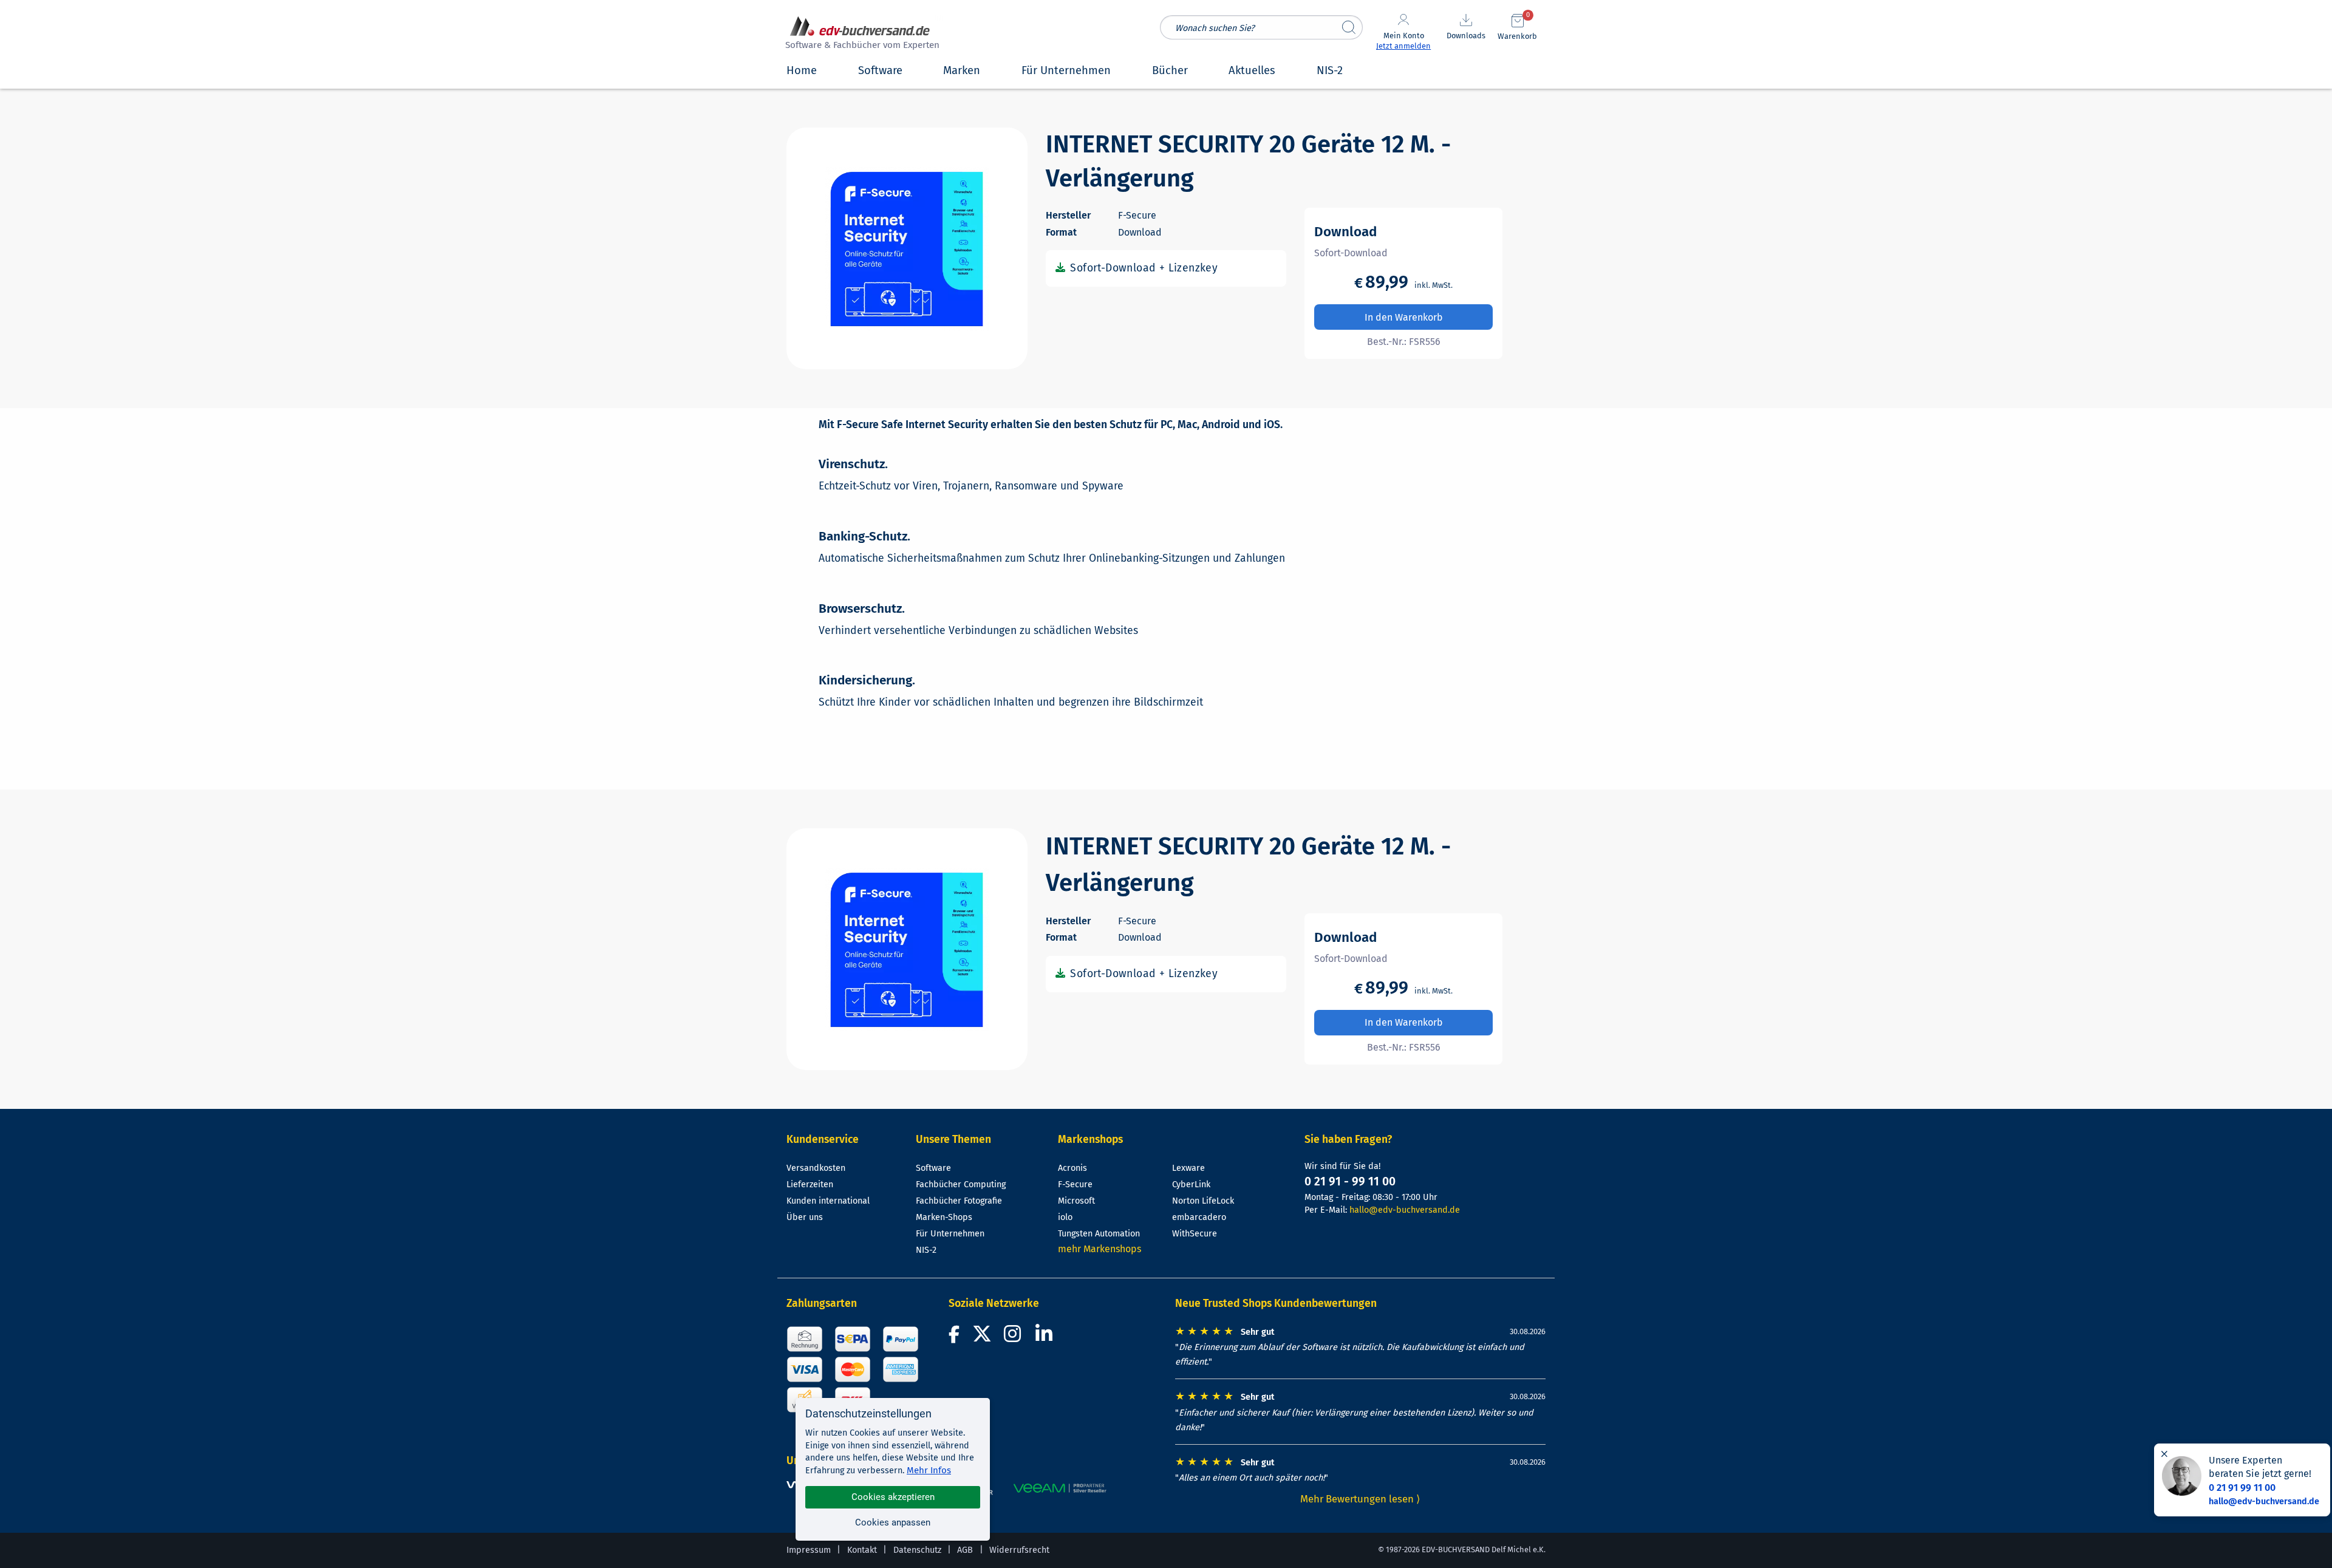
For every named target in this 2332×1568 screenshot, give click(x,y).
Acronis (1072, 1168)
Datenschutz (917, 1550)
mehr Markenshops (1100, 1249)
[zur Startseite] (861, 34)
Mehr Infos (929, 1470)
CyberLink (1191, 1185)
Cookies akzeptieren (893, 1497)
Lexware (1188, 1168)
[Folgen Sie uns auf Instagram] (1015, 1338)
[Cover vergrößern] (907, 248)
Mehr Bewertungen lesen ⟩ (1360, 1499)
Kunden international (828, 1201)
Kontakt (862, 1550)
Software (933, 1168)
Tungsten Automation (1099, 1234)
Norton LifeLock (1203, 1201)
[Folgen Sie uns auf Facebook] (956, 1338)
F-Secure (1075, 1185)
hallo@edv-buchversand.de (1405, 1210)
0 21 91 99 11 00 (2242, 1488)
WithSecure (1195, 1234)
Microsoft (1076, 1201)
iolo (1065, 1217)
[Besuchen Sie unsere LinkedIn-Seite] (1046, 1338)
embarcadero (1199, 1217)
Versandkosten (816, 1168)
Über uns (805, 1217)
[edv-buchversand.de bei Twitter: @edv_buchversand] (982, 1338)
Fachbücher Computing (961, 1185)
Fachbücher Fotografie (959, 1201)
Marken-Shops (944, 1217)
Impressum (809, 1550)
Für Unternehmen (950, 1234)
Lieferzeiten (810, 1185)
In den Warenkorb (1404, 317)
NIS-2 (926, 1250)
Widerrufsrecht (1019, 1550)
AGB (965, 1550)
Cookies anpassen (893, 1522)
